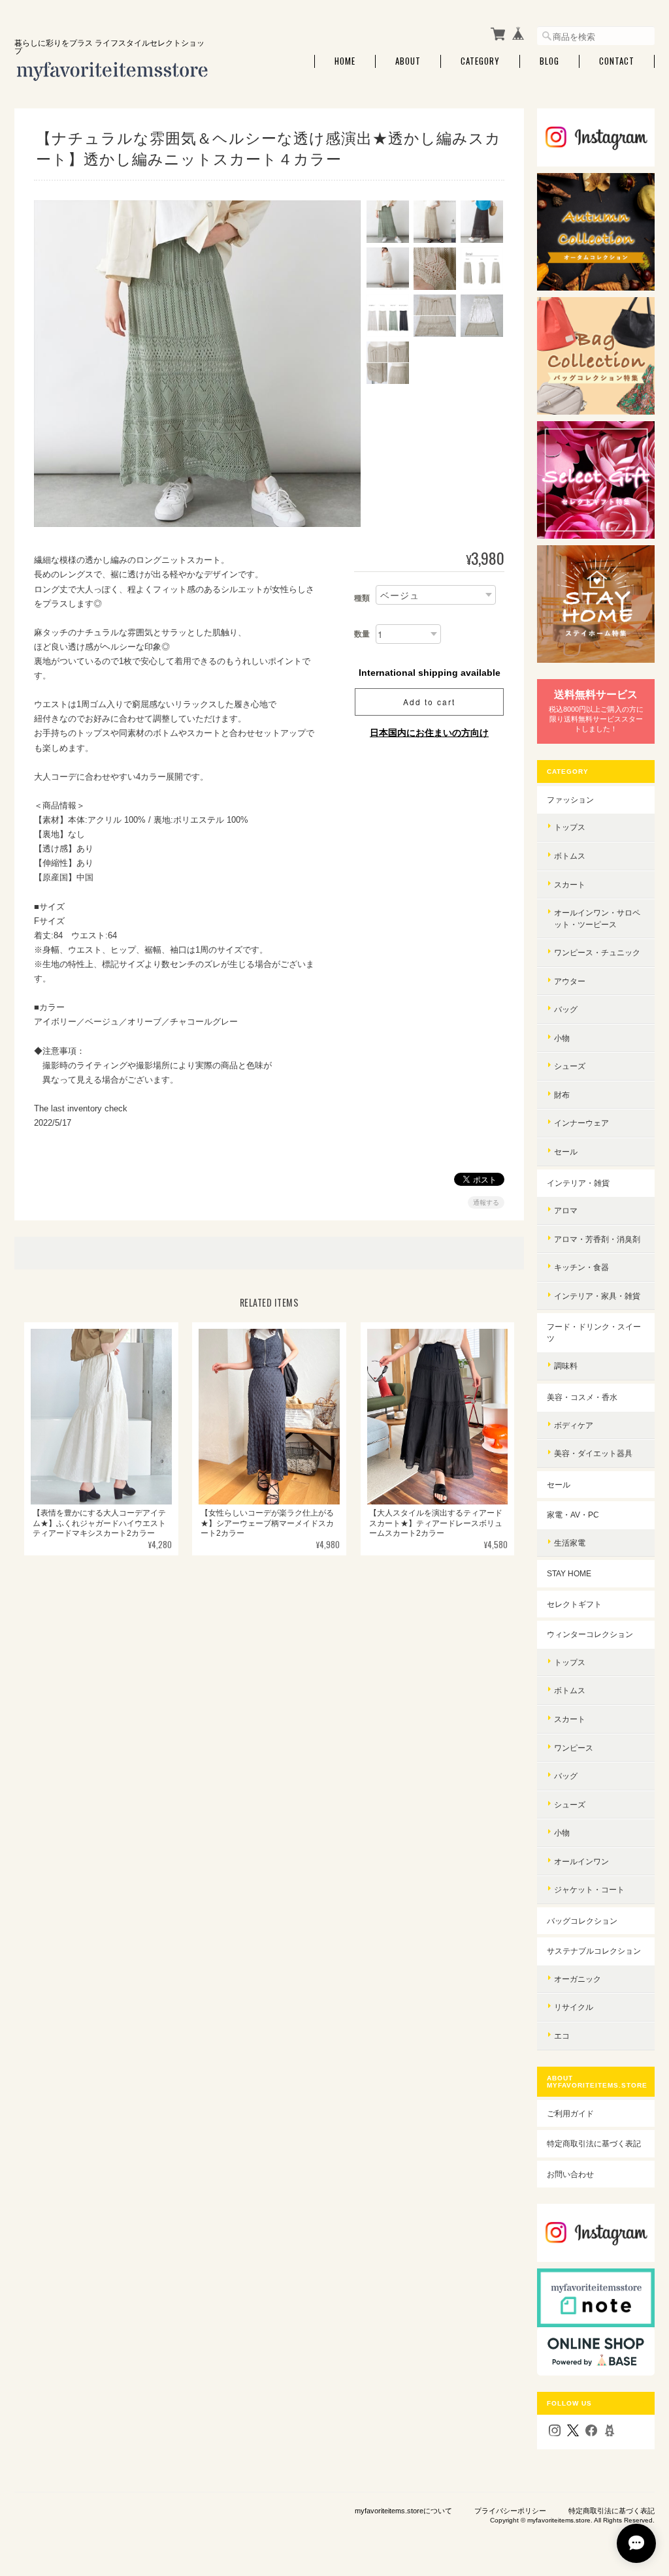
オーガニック (578, 1979)
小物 (562, 1038)
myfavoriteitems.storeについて (403, 2511)
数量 (362, 634)
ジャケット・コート (589, 1889)
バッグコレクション (582, 1921)
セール (566, 1152)
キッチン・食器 (581, 1267)
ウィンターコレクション (590, 1634)
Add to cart (429, 702)
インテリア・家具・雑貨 (597, 1296)
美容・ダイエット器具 (593, 1453)
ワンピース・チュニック (597, 952)
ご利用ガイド (570, 2113)
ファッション (570, 800)
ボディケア (574, 1425)
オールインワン (581, 1861)
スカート (570, 884)
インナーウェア (581, 1123)
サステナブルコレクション (594, 1951)
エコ (562, 2036)
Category (480, 61)
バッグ (566, 1009)
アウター (570, 981)
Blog (549, 61)
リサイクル (574, 2007)
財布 (562, 1095)
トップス (570, 827)
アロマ (566, 1210)
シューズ (570, 1066)
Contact (617, 61)
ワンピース (574, 1748)
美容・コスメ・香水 (582, 1397)
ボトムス (570, 856)
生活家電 (570, 1543)
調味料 (566, 1366)
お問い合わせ (570, 2174)
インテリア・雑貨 (578, 1183)
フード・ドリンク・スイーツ (594, 1332)
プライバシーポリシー (510, 2511)
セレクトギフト (574, 1604)
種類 (362, 598)
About (408, 61)
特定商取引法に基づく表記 (594, 2143)
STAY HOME (569, 1573)
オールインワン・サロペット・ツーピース (597, 918)
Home (345, 61)
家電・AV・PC (573, 1515)
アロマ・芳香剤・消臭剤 (597, 1239)
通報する (486, 1202)
